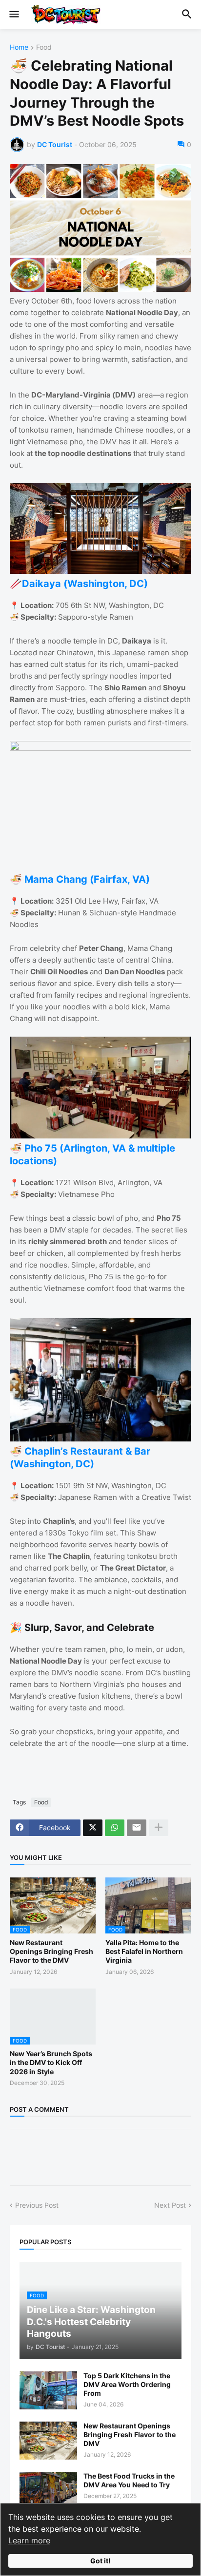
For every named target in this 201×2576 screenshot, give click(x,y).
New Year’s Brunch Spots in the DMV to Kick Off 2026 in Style (51, 2062)
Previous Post (37, 2205)
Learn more (29, 2540)
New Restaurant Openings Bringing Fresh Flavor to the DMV (51, 1951)
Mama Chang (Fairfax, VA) (87, 879)
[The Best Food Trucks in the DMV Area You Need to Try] (48, 2491)
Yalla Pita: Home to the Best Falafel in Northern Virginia (144, 1951)
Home (19, 47)
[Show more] (159, 1828)
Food (44, 47)
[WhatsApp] (115, 1828)
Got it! (100, 2561)
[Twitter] (93, 1828)
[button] (13, 15)
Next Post (170, 2205)
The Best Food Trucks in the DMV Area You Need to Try (129, 2480)
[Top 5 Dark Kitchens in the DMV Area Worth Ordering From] (48, 2390)
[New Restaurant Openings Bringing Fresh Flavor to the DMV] (48, 2441)
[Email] (137, 1828)
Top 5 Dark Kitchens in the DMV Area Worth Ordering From (127, 2384)
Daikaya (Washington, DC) (85, 584)
